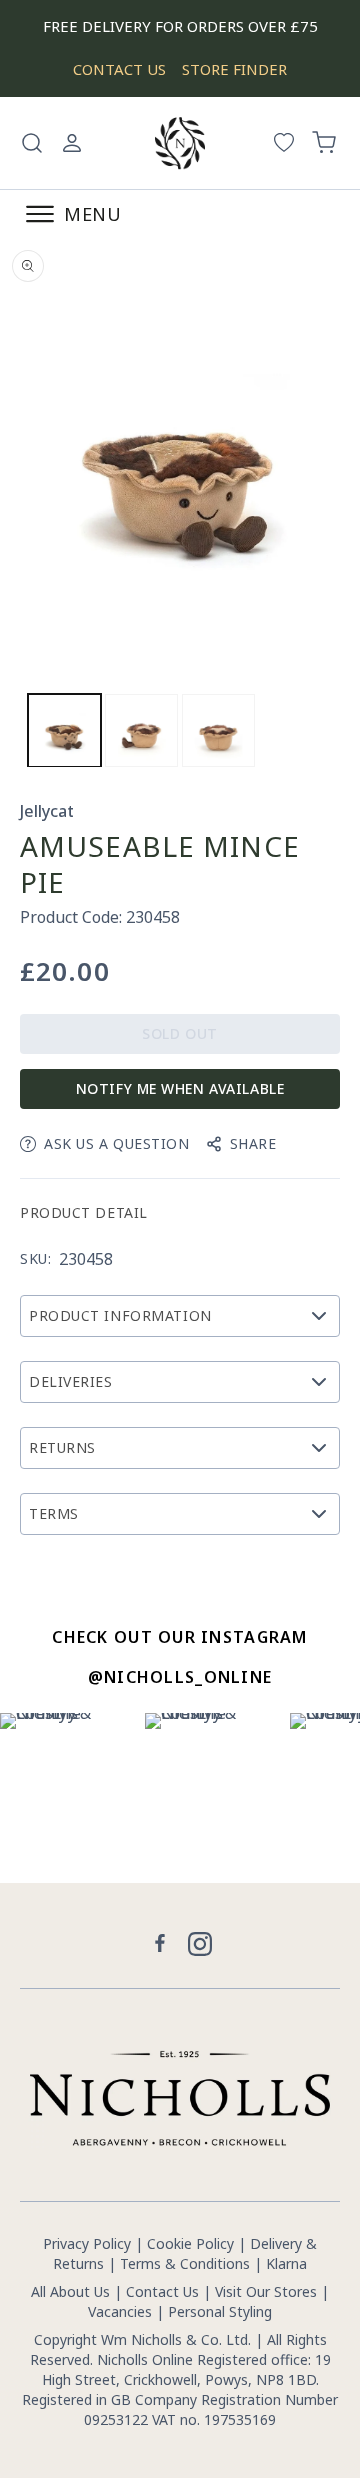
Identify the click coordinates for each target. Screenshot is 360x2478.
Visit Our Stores (266, 2291)
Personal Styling (220, 2311)
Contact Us (162, 2291)
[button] (32, 143)
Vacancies (122, 2311)
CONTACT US (119, 69)
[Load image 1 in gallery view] (64, 730)
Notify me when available (180, 1088)
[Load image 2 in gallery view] (141, 730)
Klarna (286, 2263)
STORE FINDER (234, 69)
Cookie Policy (190, 2243)
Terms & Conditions (185, 2263)
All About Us (70, 2291)
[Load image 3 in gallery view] (218, 730)
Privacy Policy (87, 2243)
